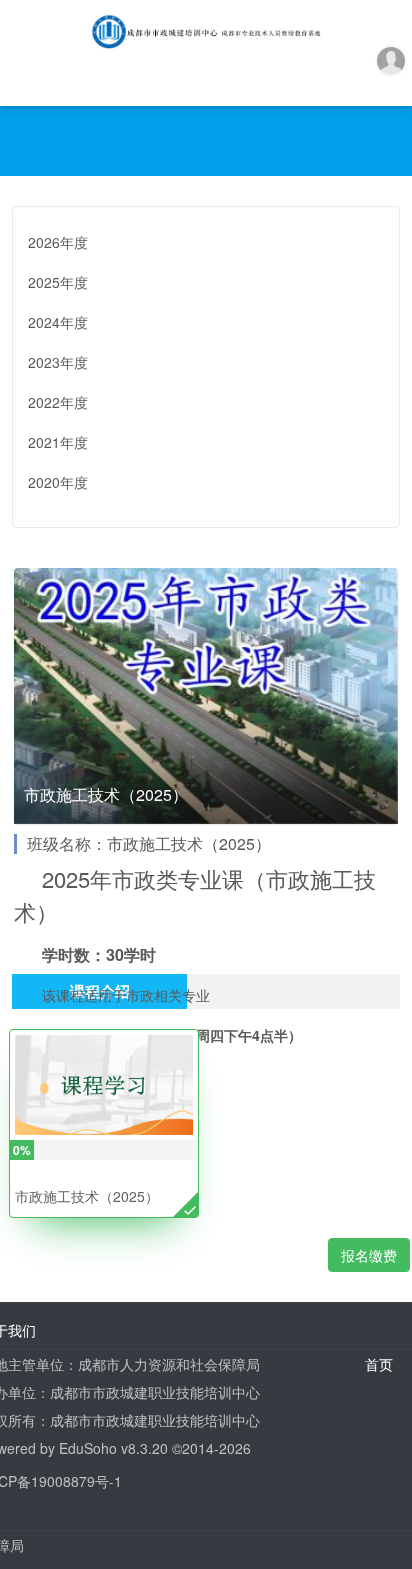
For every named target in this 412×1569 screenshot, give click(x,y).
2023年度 (58, 362)
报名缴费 (369, 1255)
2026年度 (58, 242)
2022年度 (58, 402)
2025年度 (58, 282)
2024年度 (58, 322)
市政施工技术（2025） (87, 1196)
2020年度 (58, 482)
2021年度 (58, 442)
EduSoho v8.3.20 (113, 1448)
